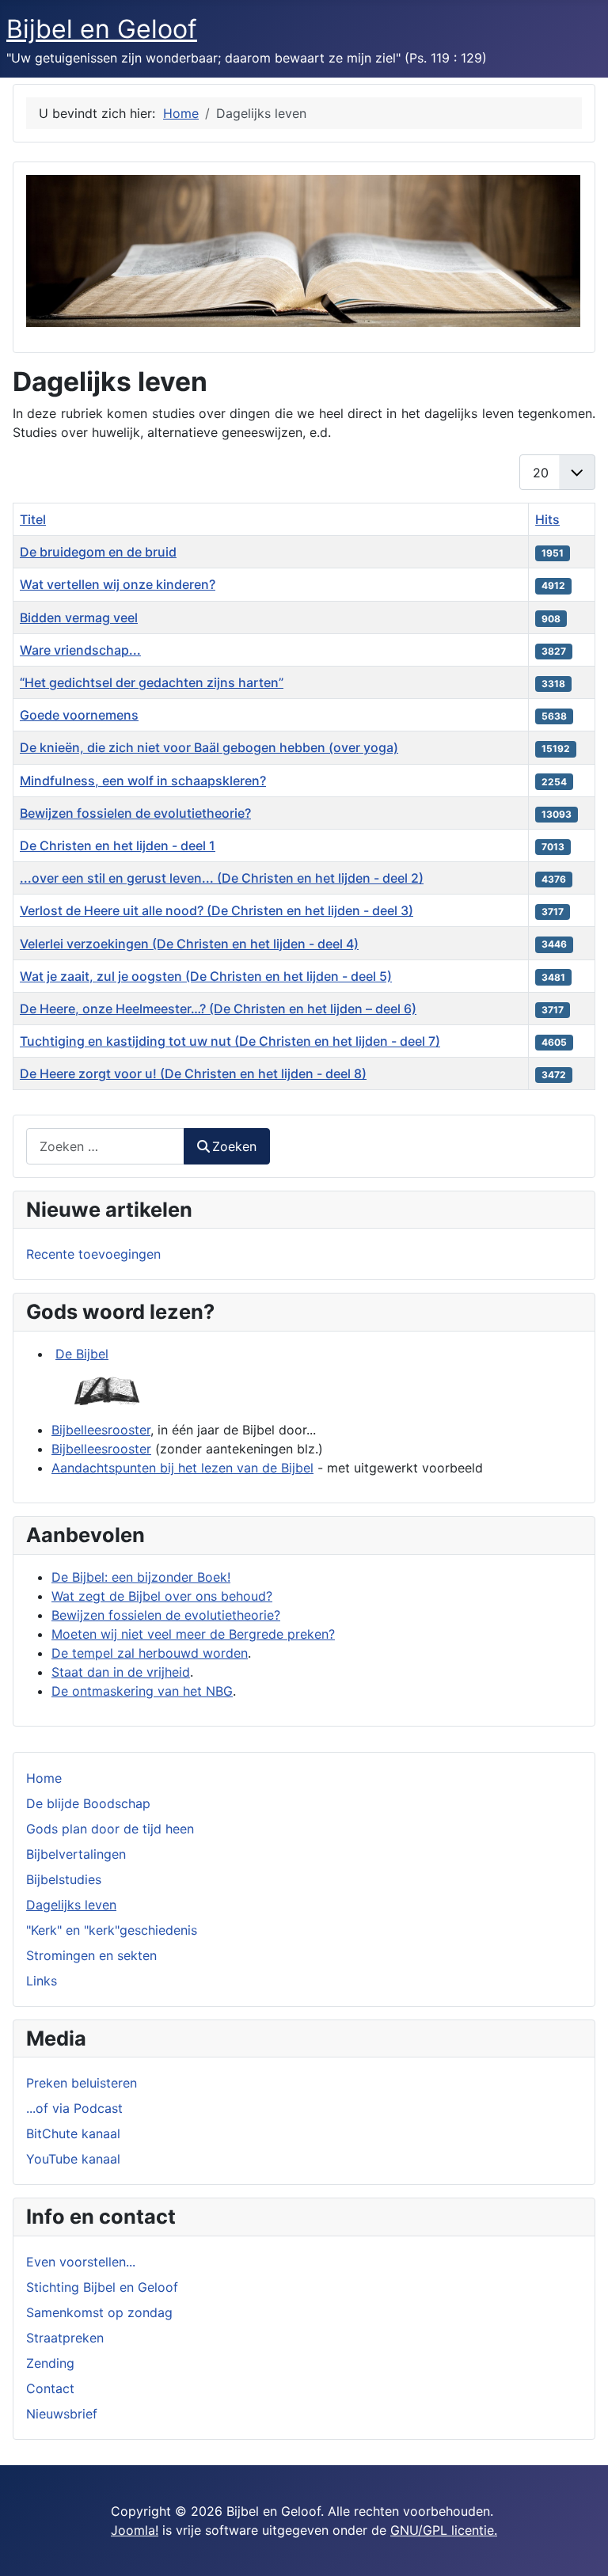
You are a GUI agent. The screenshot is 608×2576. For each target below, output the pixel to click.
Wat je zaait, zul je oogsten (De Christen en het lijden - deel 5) (206, 976)
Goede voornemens (79, 715)
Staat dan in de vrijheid (121, 1672)
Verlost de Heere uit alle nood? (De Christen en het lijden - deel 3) (217, 910)
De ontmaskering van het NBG (142, 1691)
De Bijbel (82, 1354)
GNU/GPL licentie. (444, 2530)
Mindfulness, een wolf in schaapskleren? (143, 781)
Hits (547, 519)
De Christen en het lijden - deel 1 (118, 845)
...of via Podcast (74, 2108)
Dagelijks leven (71, 1905)
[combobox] (105, 1146)
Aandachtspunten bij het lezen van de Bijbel (182, 1468)
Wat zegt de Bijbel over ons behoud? (162, 1596)
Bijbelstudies (64, 1879)
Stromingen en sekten (91, 1955)
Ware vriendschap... (80, 650)
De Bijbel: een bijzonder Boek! (141, 1577)
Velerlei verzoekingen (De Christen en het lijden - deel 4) (189, 944)
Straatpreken (65, 2338)
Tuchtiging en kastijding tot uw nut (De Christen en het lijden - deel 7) (230, 1041)
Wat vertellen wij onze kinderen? (118, 584)
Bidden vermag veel (79, 617)
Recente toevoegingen (93, 1254)
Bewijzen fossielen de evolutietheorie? (135, 813)
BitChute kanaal (73, 2133)
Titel (33, 519)
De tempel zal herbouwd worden (150, 1653)
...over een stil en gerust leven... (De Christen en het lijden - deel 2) (222, 878)
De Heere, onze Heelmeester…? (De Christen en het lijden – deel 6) (218, 1009)
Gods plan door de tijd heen (110, 1829)
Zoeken (234, 1146)
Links (42, 1981)
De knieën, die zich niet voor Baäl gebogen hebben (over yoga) (209, 747)
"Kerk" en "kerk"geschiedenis (112, 1930)
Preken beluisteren (82, 2083)
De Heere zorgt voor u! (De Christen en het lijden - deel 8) (193, 1073)
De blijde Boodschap (88, 1803)
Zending (50, 2363)
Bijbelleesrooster (101, 1430)
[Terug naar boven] (580, 2547)
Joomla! (135, 2530)
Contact (50, 2388)
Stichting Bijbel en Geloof (102, 2287)
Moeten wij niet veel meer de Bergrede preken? (193, 1634)
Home (44, 1778)
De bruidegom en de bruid (98, 552)
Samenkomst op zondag (99, 2312)
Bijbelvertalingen (76, 1854)
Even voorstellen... (81, 2262)
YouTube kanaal (73, 2159)
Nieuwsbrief (62, 2414)
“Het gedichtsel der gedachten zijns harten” (152, 682)
